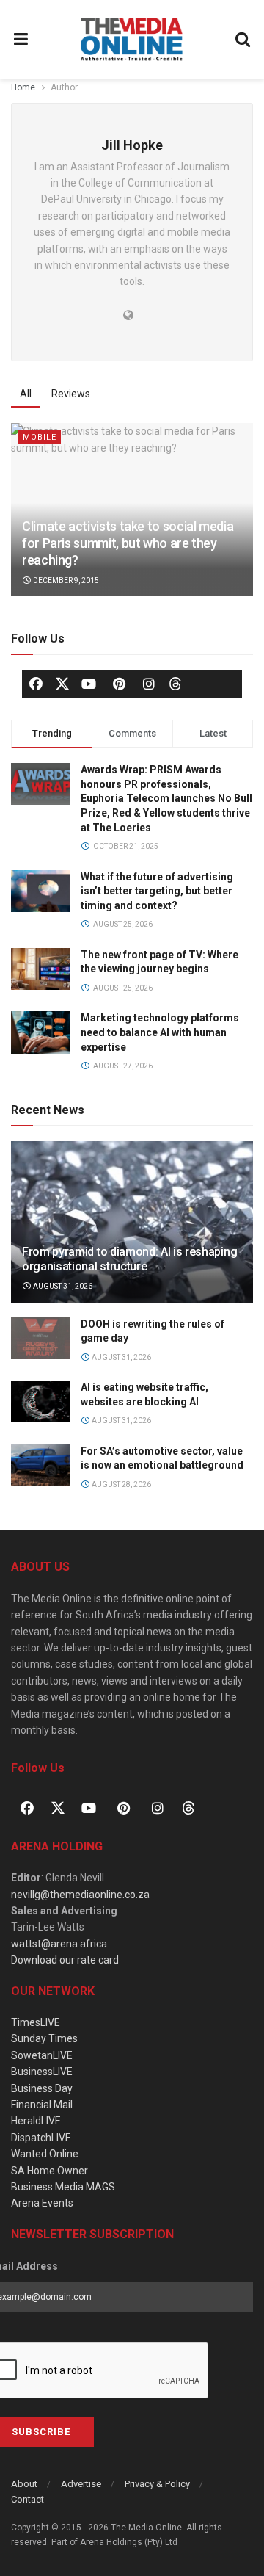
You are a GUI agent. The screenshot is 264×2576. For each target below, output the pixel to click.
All (26, 394)
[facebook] (36, 684)
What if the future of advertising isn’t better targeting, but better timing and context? (157, 891)
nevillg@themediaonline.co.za (80, 1895)
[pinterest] (119, 684)
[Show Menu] (21, 40)
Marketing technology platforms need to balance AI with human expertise (160, 1032)
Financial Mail (42, 2105)
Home (23, 87)
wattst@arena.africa (59, 1944)
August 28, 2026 (121, 1484)
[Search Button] (243, 40)
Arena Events (42, 2203)
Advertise (81, 2484)
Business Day (42, 2088)
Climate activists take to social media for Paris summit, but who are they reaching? (128, 543)
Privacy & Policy (157, 2484)
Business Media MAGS (63, 2187)
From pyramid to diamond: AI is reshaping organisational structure (129, 1259)
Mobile (40, 437)
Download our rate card (65, 1960)
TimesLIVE (36, 2022)
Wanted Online (45, 2154)
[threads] (175, 683)
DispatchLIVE (41, 2138)
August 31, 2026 (62, 1286)
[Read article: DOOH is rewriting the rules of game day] (40, 1338)
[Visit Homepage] (132, 40)
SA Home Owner (49, 2171)
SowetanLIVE (42, 2055)
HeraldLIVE (36, 2121)
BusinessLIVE (42, 2072)
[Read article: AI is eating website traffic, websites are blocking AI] (40, 1401)
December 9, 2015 (65, 580)
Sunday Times (44, 2038)
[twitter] (62, 683)
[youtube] (89, 684)
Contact (27, 2499)
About (24, 2484)
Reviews (71, 394)
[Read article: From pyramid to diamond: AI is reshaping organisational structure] (132, 1228)
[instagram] (149, 684)
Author (64, 87)
